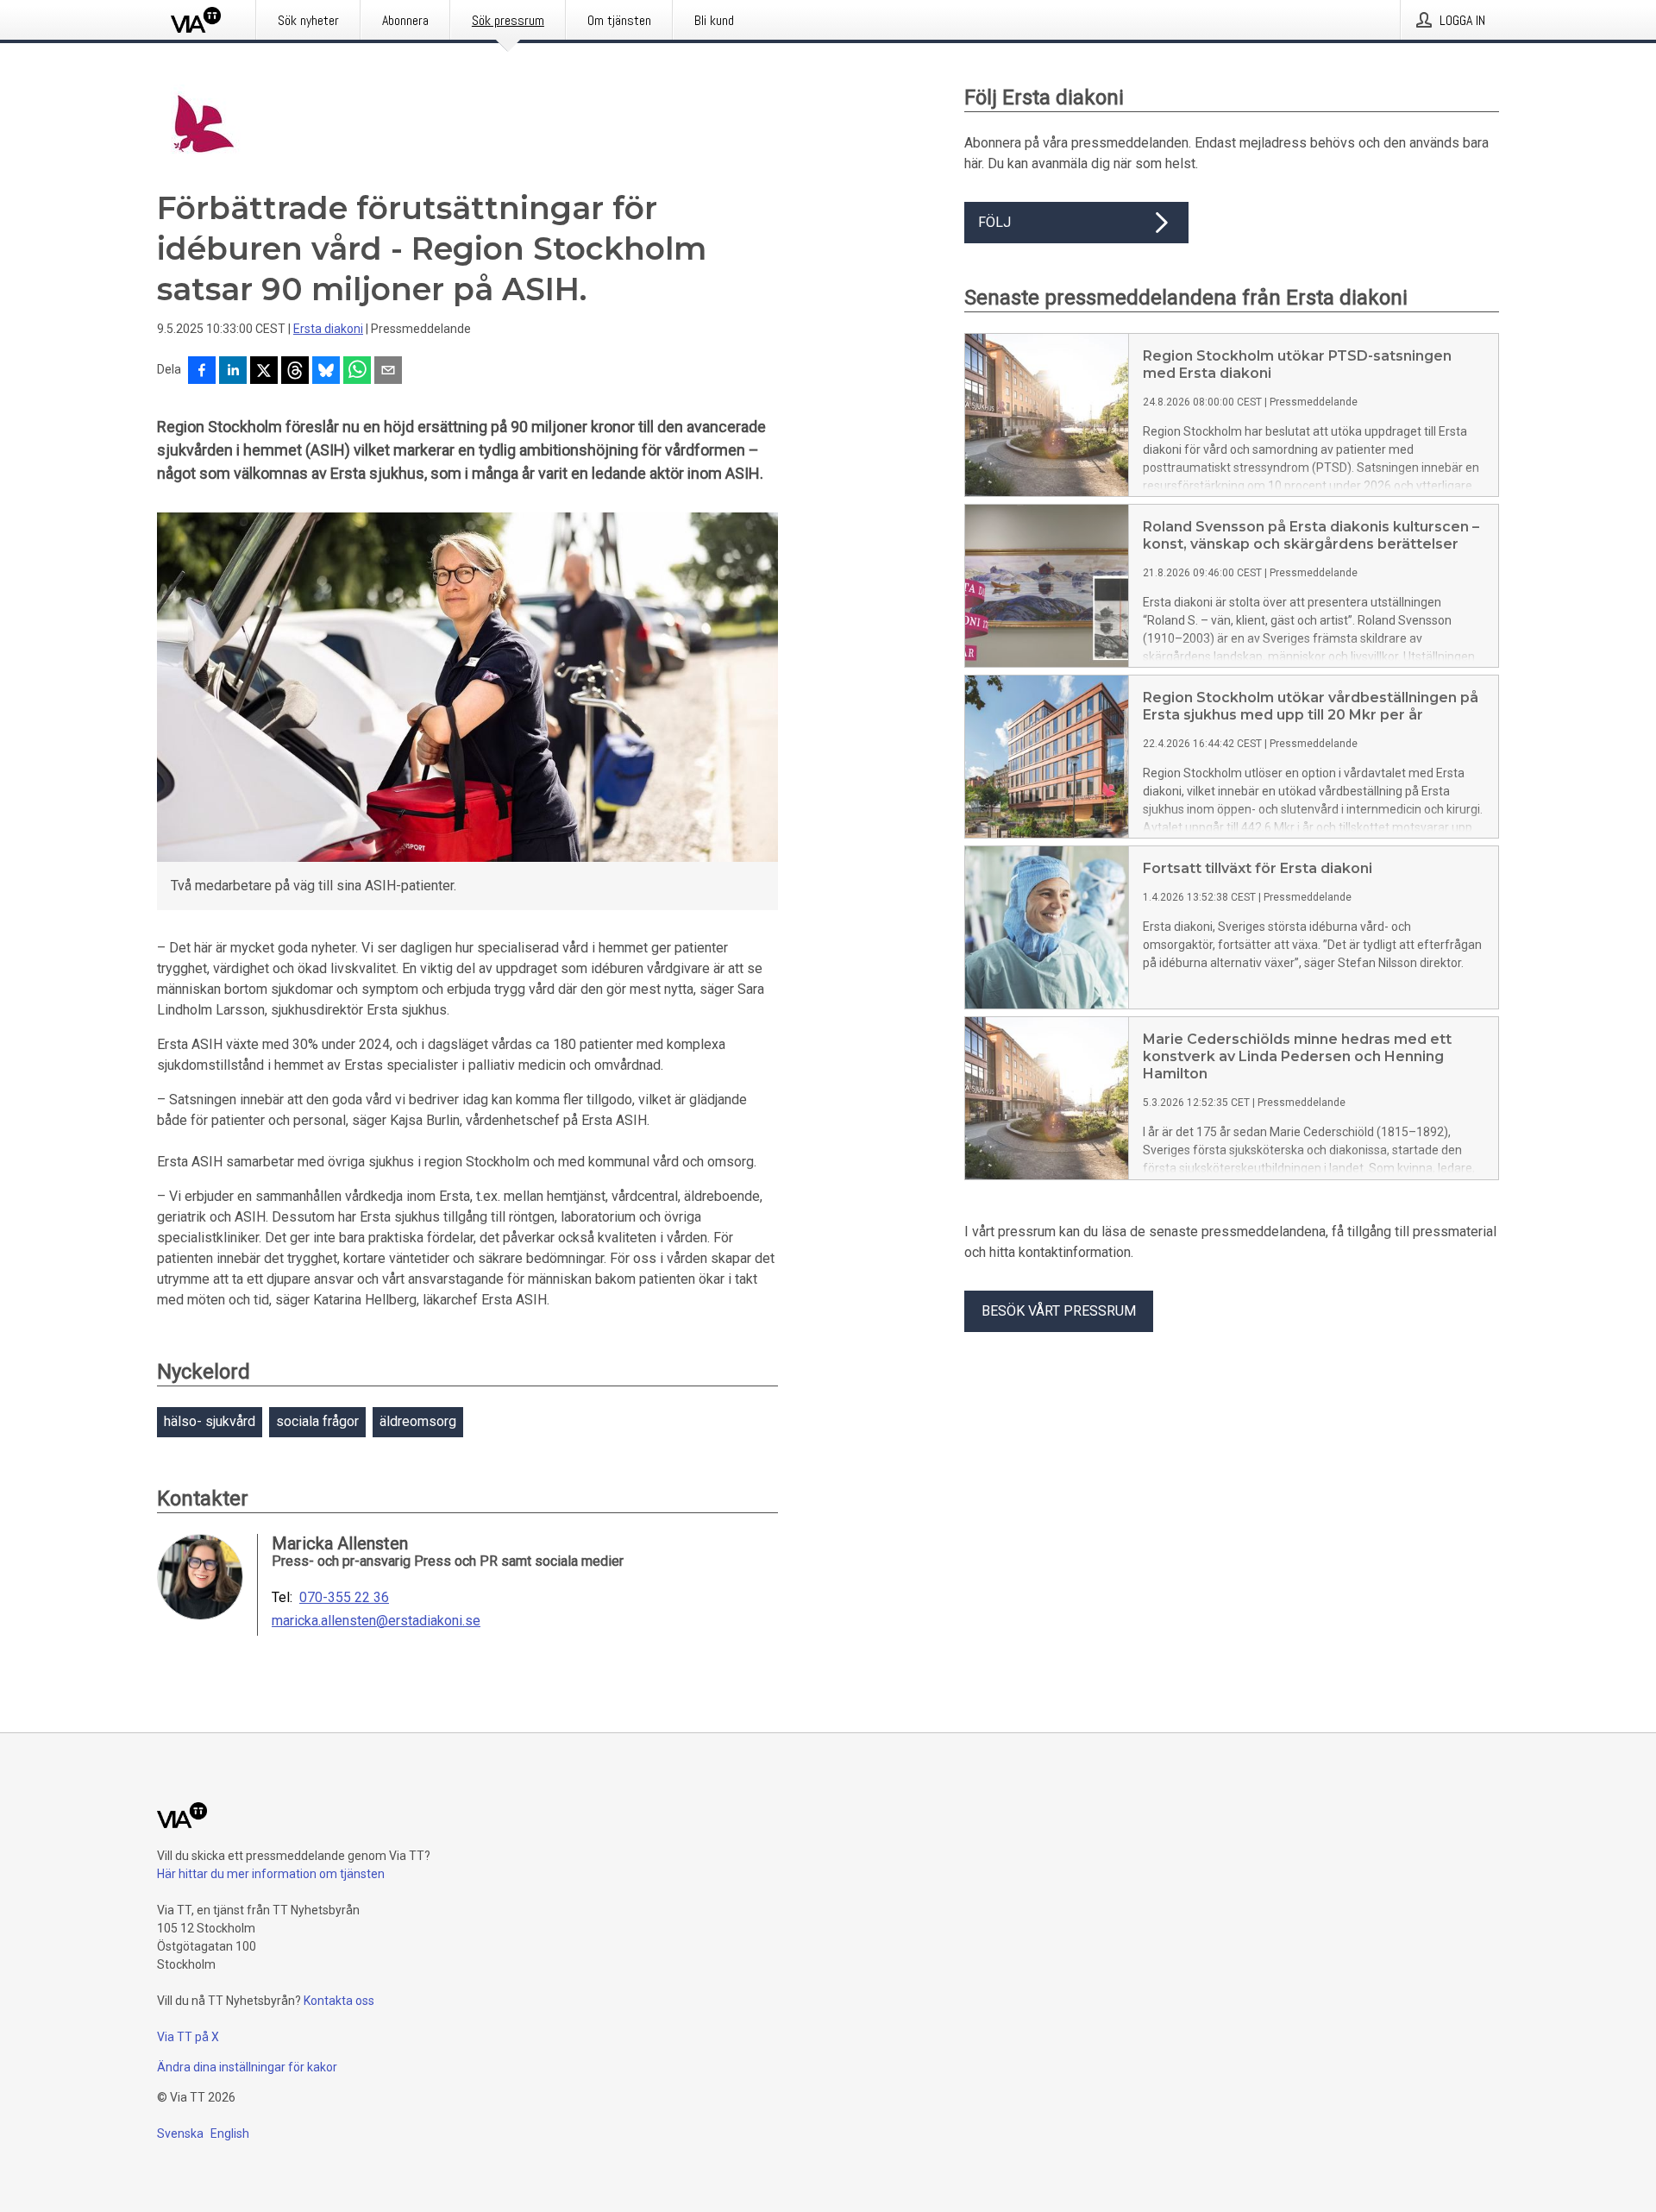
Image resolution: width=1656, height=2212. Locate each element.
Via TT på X (188, 2037)
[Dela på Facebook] (202, 372)
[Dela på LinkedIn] (233, 372)
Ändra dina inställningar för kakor (247, 2067)
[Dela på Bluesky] (326, 372)
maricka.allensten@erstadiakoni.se (376, 1621)
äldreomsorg (418, 1421)
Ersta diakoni (328, 329)
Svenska (180, 2133)
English (230, 2133)
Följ (994, 222)
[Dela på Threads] (295, 372)
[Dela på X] (264, 372)
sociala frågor (317, 1421)
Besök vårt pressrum (1059, 1311)
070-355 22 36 (344, 1598)
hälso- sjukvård (210, 1421)
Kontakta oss (339, 2001)
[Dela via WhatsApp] (357, 372)
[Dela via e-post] (388, 372)
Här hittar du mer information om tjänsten (271, 1874)
